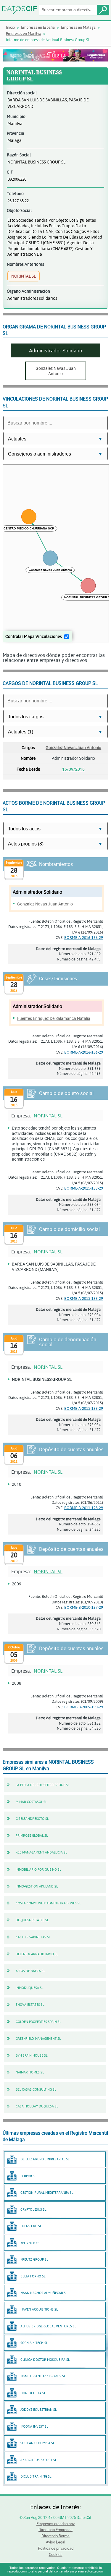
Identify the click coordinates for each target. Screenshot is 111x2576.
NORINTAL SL (48, 1116)
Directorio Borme (55, 2536)
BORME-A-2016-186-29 (84, 937)
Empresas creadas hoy (55, 2524)
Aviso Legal (55, 2542)
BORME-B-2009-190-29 (84, 1707)
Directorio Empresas (55, 2530)
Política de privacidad (56, 2548)
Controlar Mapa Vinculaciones (34, 636)
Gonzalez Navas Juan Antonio (73, 747)
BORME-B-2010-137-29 (84, 1607)
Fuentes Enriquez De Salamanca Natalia (54, 1018)
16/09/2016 (73, 769)
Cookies (56, 2554)
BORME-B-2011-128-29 (84, 1508)
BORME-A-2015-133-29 (84, 1188)
